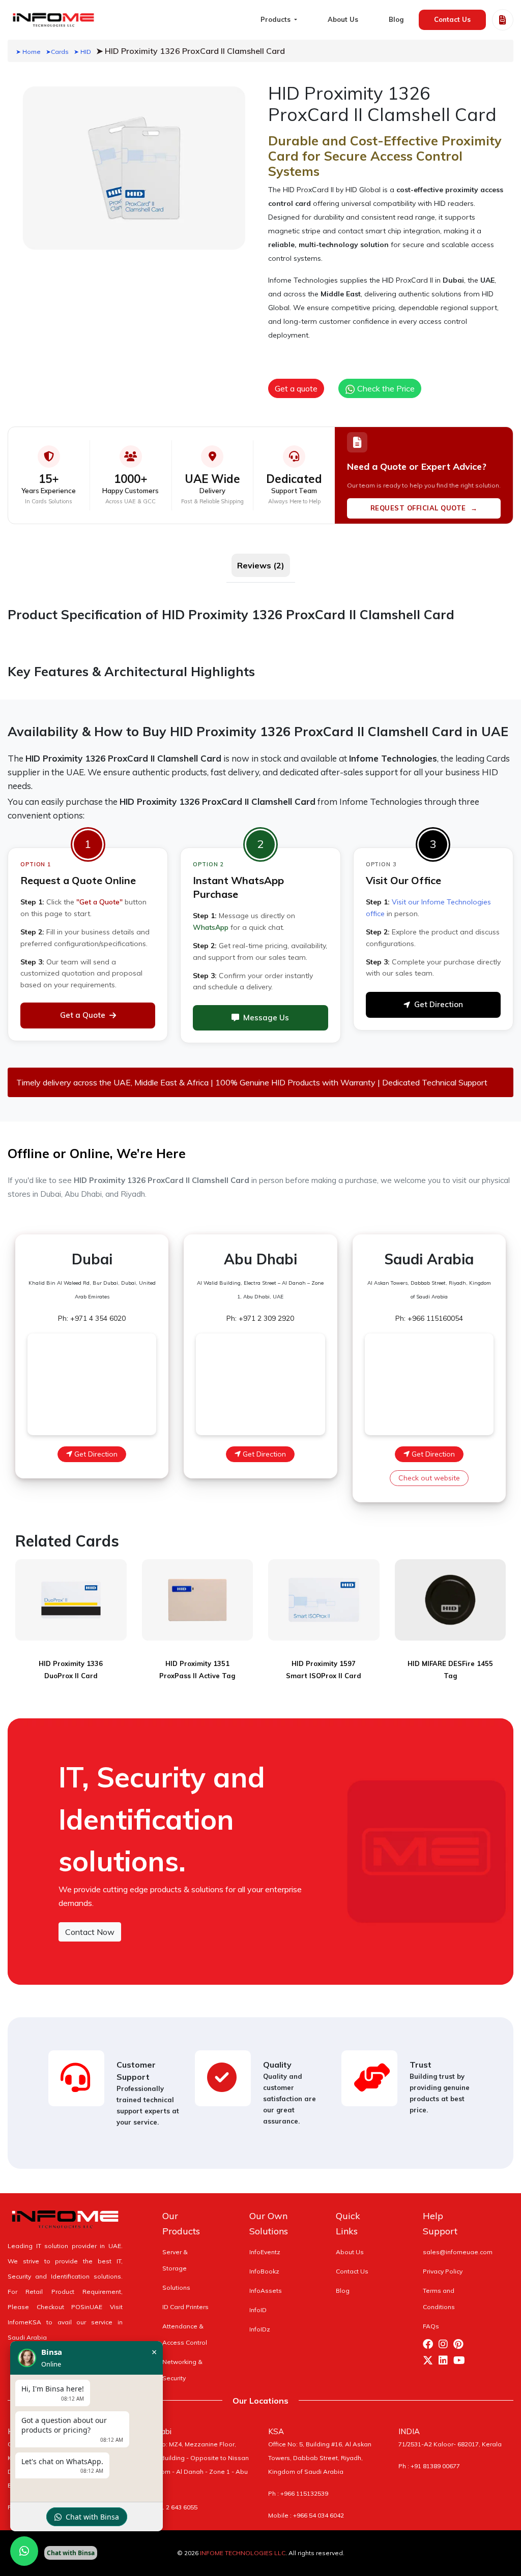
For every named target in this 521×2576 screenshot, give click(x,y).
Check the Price (385, 388)
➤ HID (82, 52)
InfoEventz (265, 2252)
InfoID (258, 2310)
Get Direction (439, 1004)
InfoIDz (260, 2329)
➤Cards (57, 52)
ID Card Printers (185, 2307)
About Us (343, 19)
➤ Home (28, 52)
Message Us (266, 1018)
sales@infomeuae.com (458, 2252)
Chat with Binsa (92, 2517)
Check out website (429, 1478)
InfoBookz (264, 2271)
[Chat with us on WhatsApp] (24, 2551)
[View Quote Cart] (503, 20)
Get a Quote (83, 1015)
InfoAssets (266, 2291)
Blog (396, 19)
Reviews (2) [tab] (261, 565)
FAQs (431, 2326)
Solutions (176, 2287)
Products (277, 19)
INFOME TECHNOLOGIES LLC (243, 2553)
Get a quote (296, 388)
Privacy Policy (443, 2271)
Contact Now (90, 1932)
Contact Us (452, 19)
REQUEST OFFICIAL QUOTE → (424, 508)
